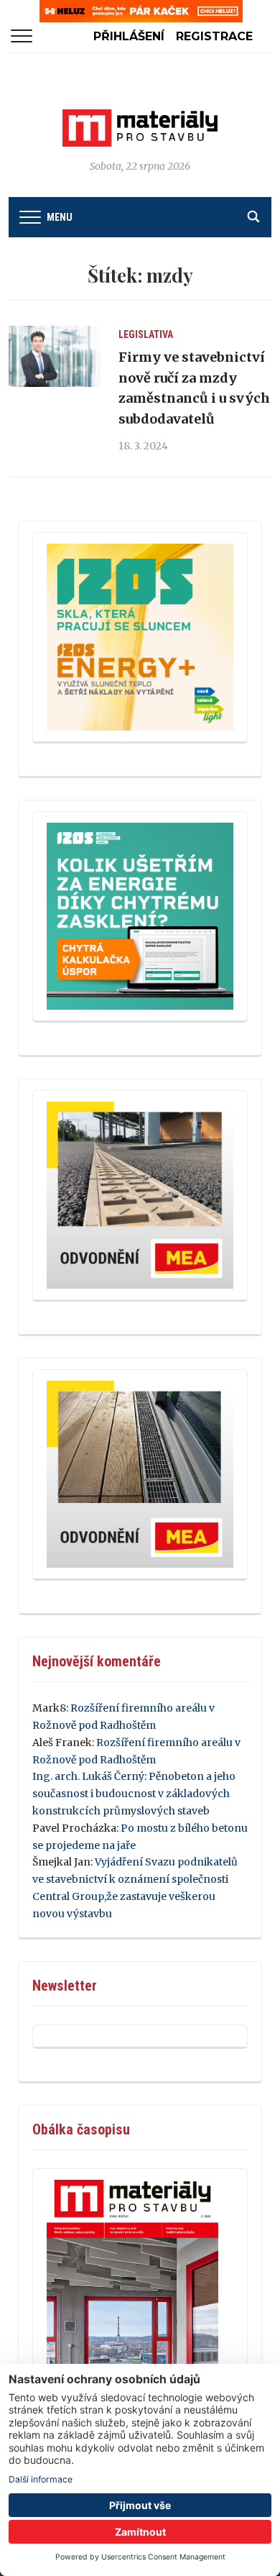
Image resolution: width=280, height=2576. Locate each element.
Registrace (214, 36)
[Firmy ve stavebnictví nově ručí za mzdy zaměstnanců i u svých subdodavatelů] (55, 357)
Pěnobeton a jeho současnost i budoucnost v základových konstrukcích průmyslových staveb (134, 1794)
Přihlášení (129, 36)
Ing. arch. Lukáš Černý (88, 1776)
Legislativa (146, 334)
